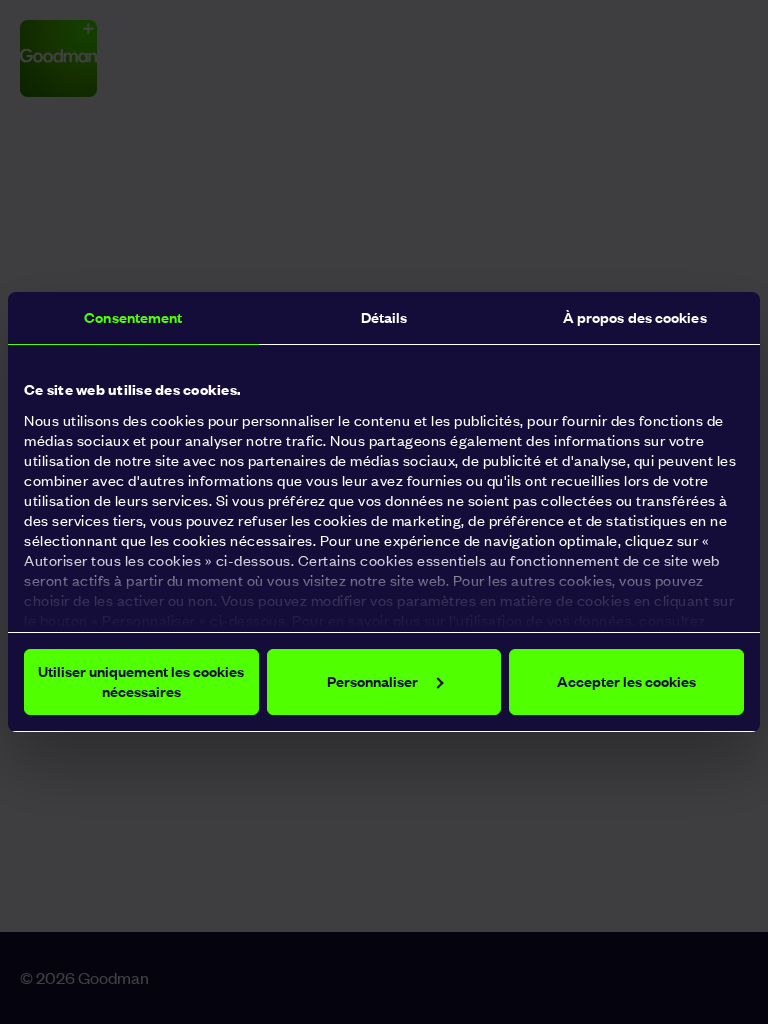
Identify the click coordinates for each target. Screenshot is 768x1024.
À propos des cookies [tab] (635, 317)
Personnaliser (372, 681)
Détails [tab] (384, 317)
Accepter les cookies (626, 681)
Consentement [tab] (133, 317)
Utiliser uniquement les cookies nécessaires (141, 681)
